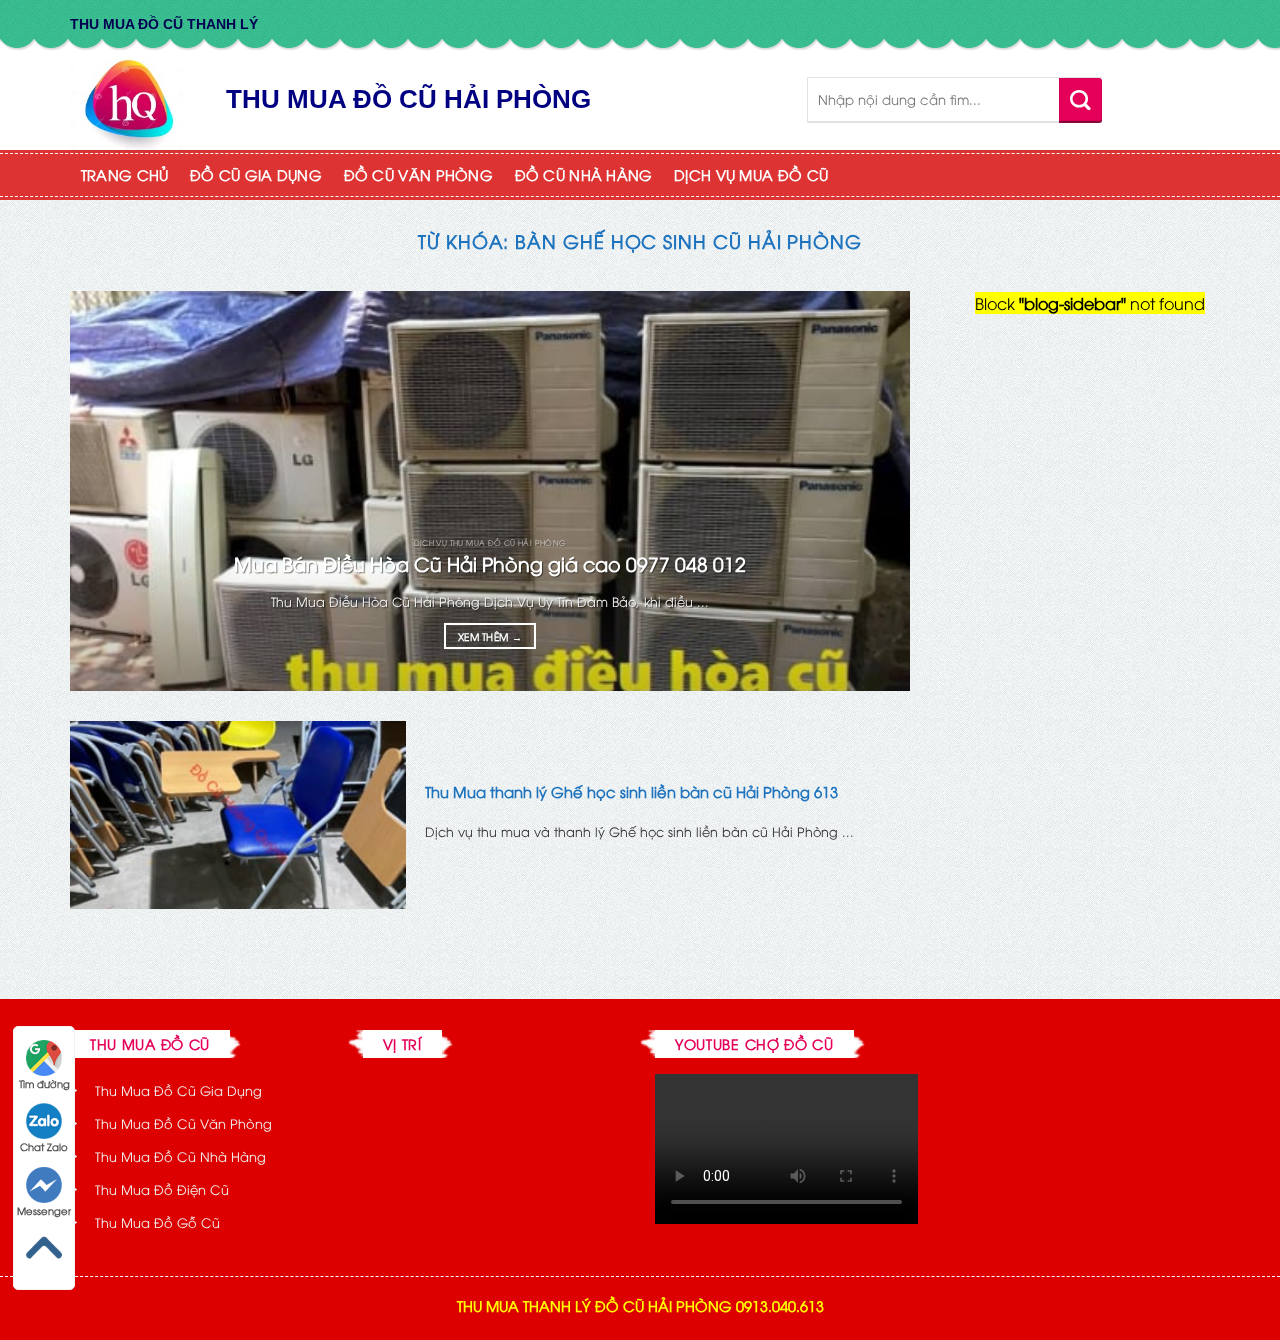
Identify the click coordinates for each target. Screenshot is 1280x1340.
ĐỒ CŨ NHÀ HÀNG (584, 174)
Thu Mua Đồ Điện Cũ (162, 1189)
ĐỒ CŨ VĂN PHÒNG (418, 174)
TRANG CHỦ (125, 174)
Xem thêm (490, 636)
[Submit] (1080, 99)
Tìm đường (44, 1083)
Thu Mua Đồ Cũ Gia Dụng (178, 1090)
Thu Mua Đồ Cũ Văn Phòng (183, 1123)
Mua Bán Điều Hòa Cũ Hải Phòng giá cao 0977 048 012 (490, 563)
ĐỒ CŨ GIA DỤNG (256, 174)
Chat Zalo (44, 1146)
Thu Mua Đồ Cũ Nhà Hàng (180, 1156)
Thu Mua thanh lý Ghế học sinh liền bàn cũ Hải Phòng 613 (631, 791)
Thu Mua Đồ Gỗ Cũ (157, 1222)
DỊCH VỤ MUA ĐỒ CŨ (751, 174)
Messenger (44, 1210)
